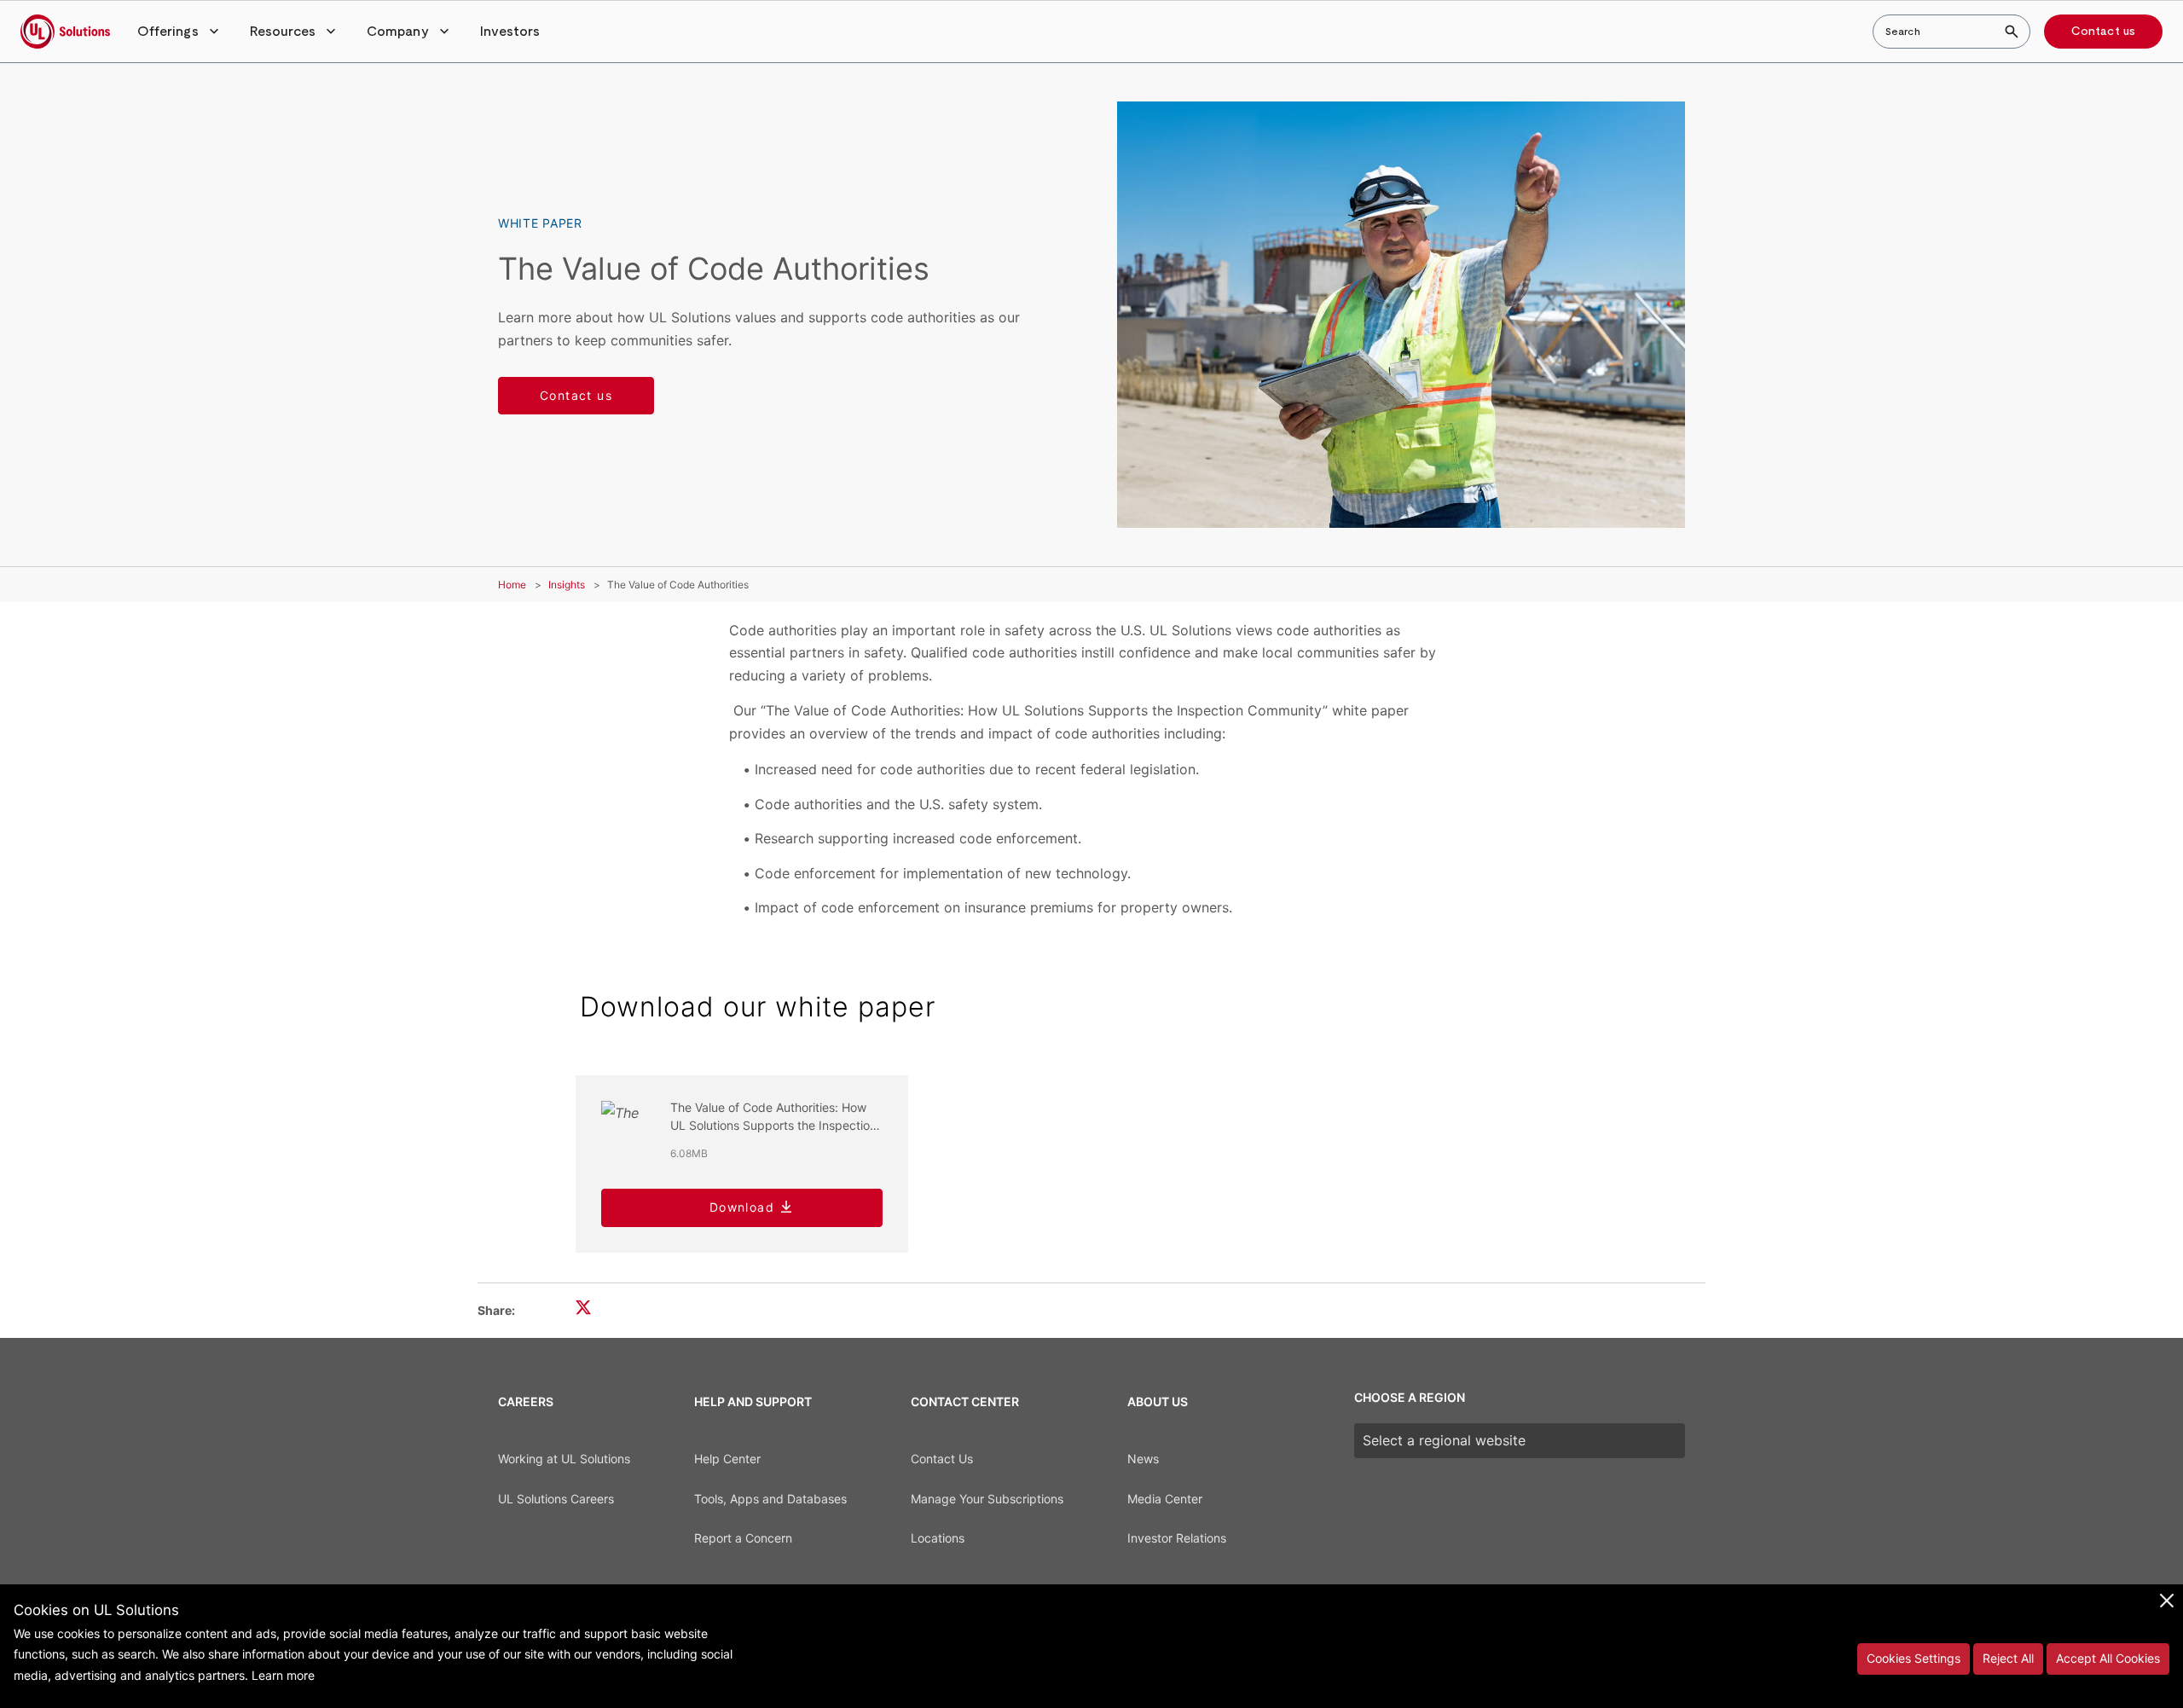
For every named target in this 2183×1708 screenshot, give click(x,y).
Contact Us (942, 1459)
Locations (938, 1538)
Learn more (283, 1675)
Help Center (727, 1459)
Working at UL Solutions (564, 1459)
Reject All (2008, 1658)
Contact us (2103, 32)
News (1143, 1459)
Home (512, 585)
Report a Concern (743, 1538)
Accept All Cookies (2108, 1658)
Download (742, 1207)
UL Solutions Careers (556, 1499)
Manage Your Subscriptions (987, 1499)
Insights (567, 585)
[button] (180, 32)
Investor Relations (1177, 1538)
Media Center (1165, 1499)
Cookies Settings (1914, 1658)
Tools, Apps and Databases (770, 1499)
